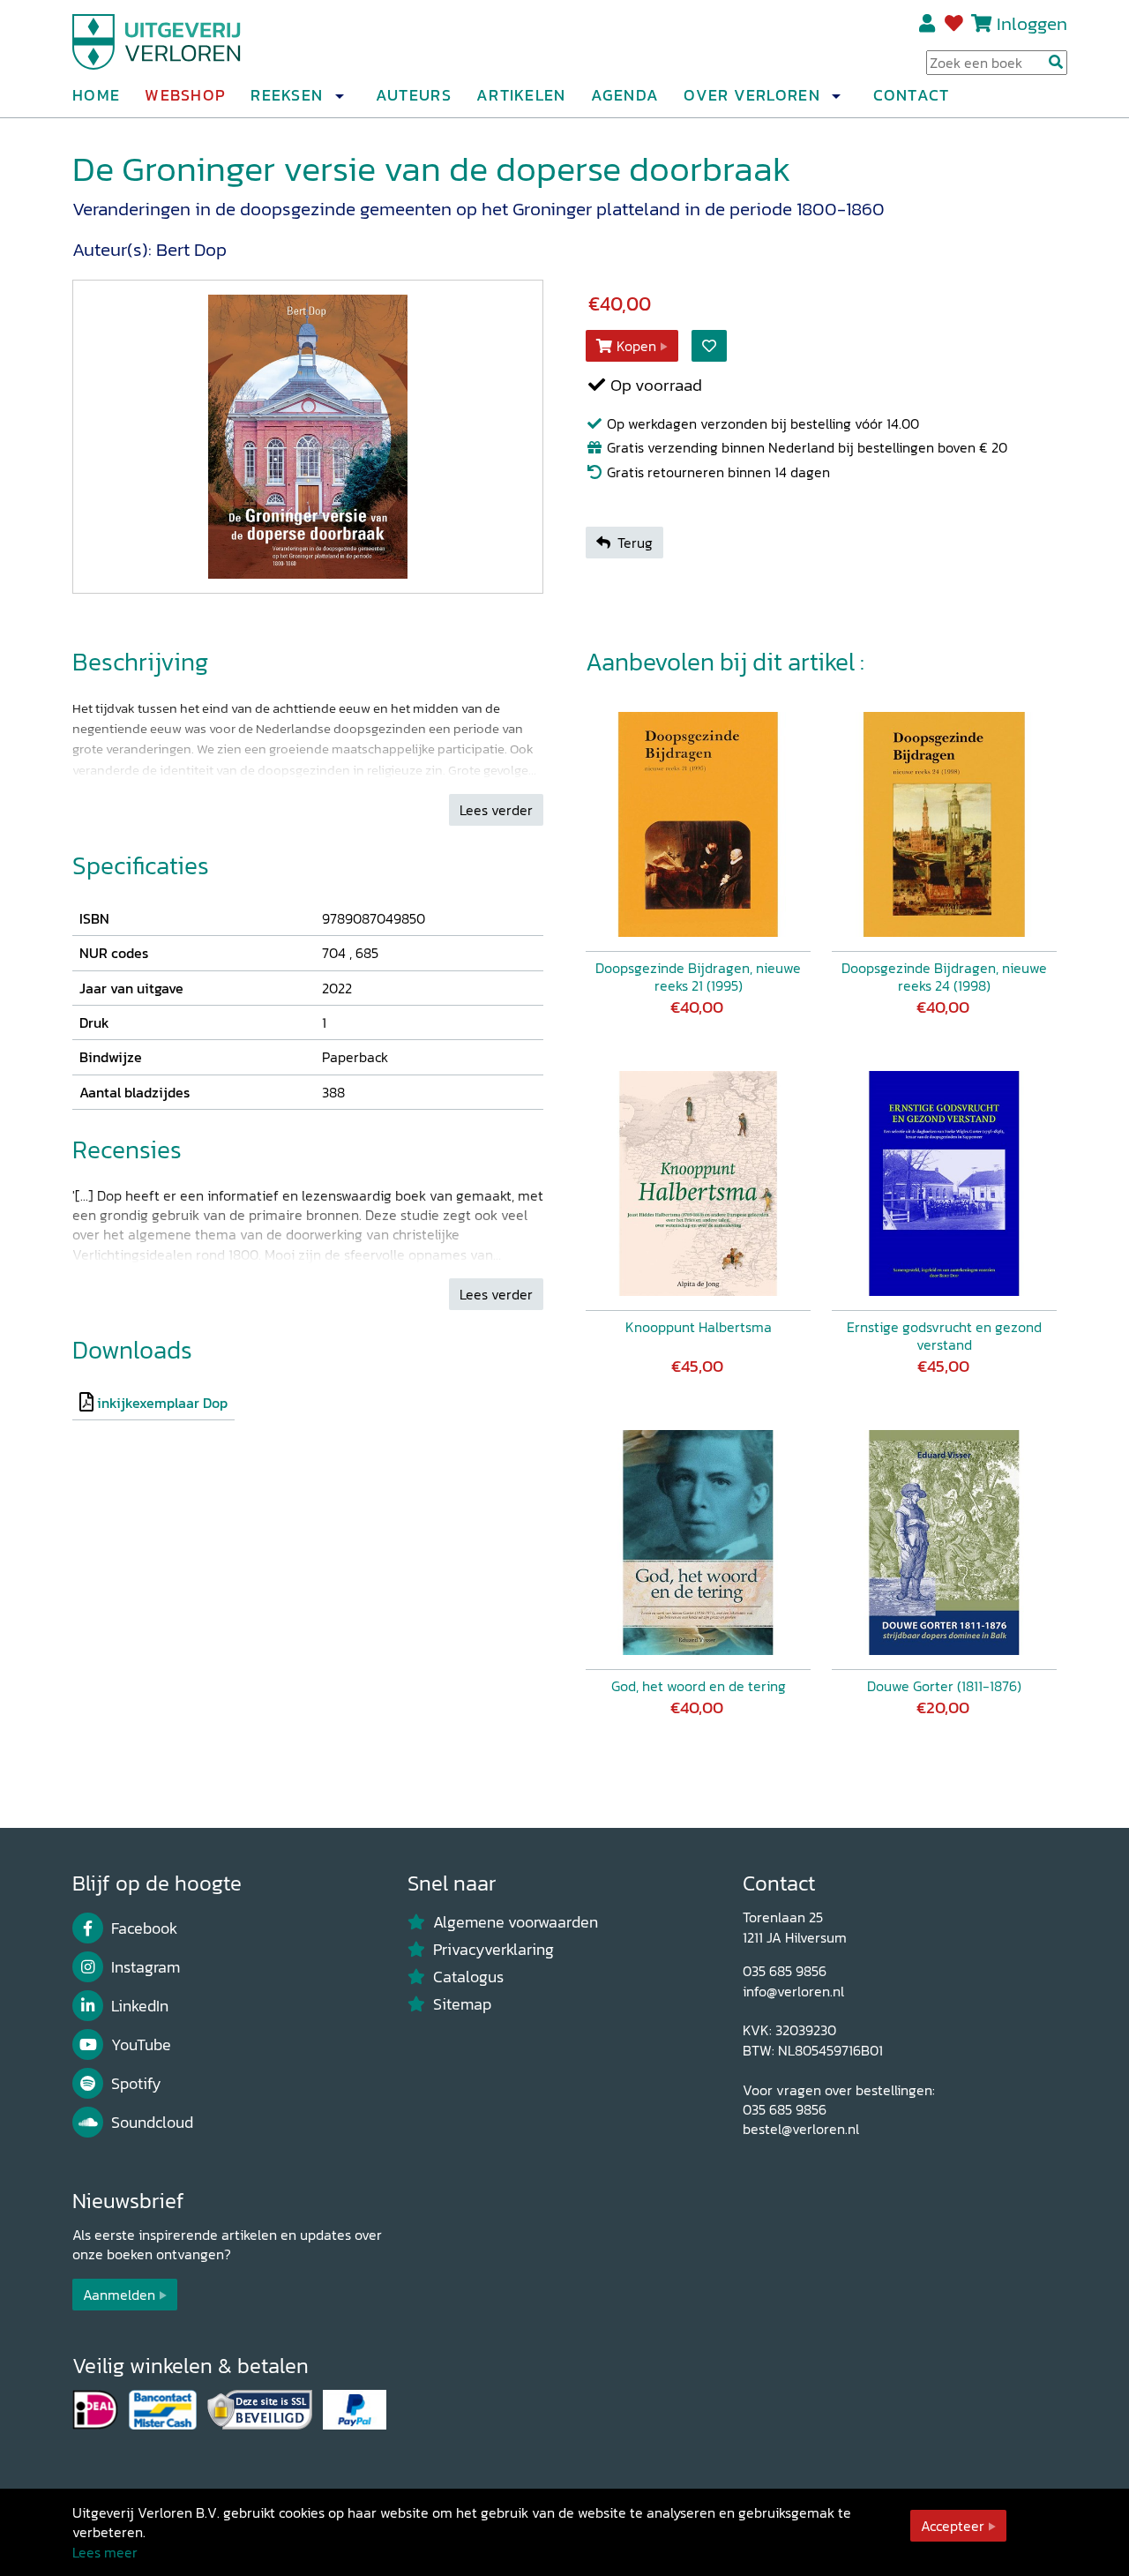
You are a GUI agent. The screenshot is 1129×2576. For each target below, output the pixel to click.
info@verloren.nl (793, 1991)
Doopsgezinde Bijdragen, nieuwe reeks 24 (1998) (944, 977)
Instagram (146, 1967)
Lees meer (105, 2552)
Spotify (136, 2084)
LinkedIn (140, 2006)
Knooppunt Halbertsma (699, 1327)
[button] (339, 96)
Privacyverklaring (493, 1950)
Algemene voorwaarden (516, 1922)
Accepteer (953, 2526)
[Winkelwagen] (981, 23)
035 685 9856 (785, 1971)
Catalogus (468, 1977)
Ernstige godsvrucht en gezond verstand (944, 1336)
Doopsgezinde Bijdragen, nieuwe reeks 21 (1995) (698, 977)
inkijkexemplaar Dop (162, 1403)
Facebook (144, 1928)
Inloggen (1032, 23)
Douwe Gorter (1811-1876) (944, 1686)
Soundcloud (152, 2123)
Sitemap (462, 2004)
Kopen (636, 346)
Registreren (928, 24)
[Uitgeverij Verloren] (157, 40)
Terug (635, 543)
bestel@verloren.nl (801, 2129)
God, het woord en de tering (699, 1686)
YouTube (141, 2045)
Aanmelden (119, 2295)
